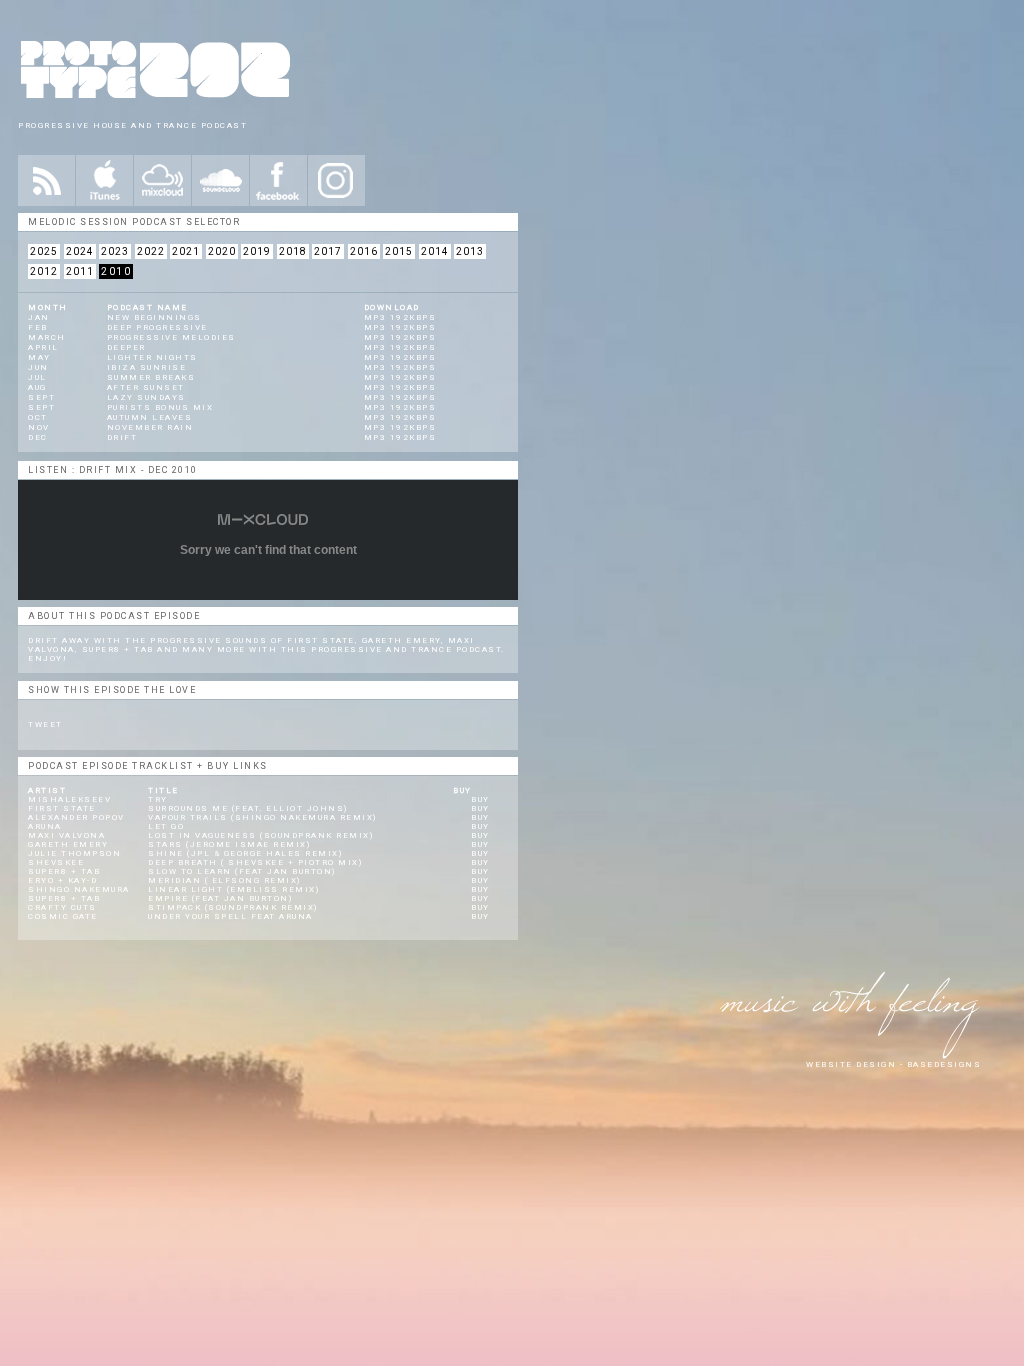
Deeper (126, 347)
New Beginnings (154, 317)
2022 (151, 251)
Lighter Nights (152, 357)
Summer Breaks (151, 377)
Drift (122, 437)
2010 (116, 271)
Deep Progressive (157, 327)
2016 (364, 251)
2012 (44, 271)
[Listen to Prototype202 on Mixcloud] (162, 180)
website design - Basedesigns (893, 1064)
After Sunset (146, 387)
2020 (222, 251)
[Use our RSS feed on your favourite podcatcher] (46, 180)
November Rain (150, 427)
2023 (115, 251)
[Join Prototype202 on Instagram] (336, 180)
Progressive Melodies (171, 337)
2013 (470, 251)
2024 (80, 251)
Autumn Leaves (150, 417)
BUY (480, 799)
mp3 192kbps (400, 317)
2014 (435, 251)
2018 (293, 251)
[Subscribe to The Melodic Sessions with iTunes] (104, 180)
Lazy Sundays (146, 397)
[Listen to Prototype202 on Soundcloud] (220, 180)
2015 (399, 251)
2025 (44, 251)
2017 (328, 251)
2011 (80, 271)
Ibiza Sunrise (147, 367)
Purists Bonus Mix (160, 407)
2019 (257, 251)
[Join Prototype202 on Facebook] (278, 180)
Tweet (45, 724)
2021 (186, 251)
